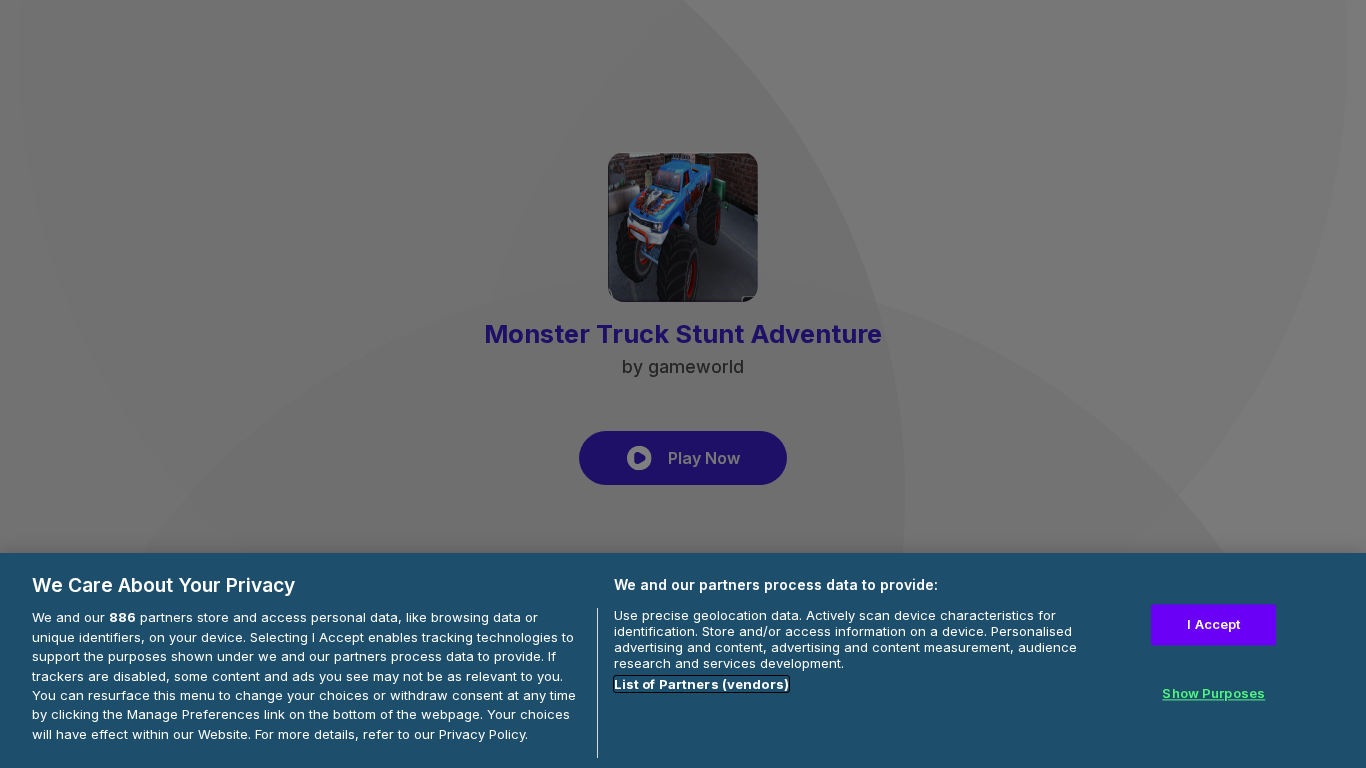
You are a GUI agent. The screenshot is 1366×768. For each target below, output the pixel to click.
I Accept (1213, 624)
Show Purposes (1213, 694)
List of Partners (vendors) (701, 684)
